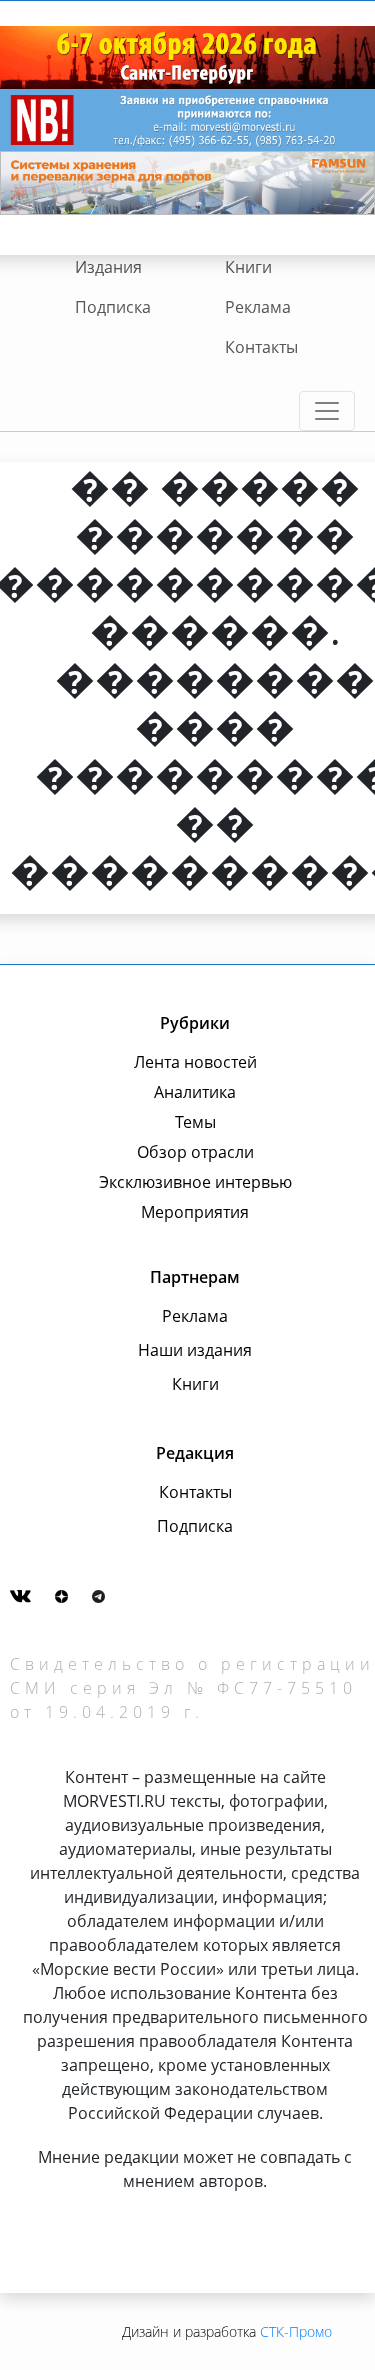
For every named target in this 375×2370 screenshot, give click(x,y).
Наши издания (195, 1350)
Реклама (258, 307)
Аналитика (195, 1092)
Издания (108, 267)
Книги (248, 267)
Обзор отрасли (195, 1152)
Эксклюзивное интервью (195, 1182)
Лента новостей (195, 1062)
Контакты (261, 347)
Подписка (113, 307)
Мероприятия (195, 1212)
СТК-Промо (296, 2331)
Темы (195, 1122)
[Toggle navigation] (327, 411)
